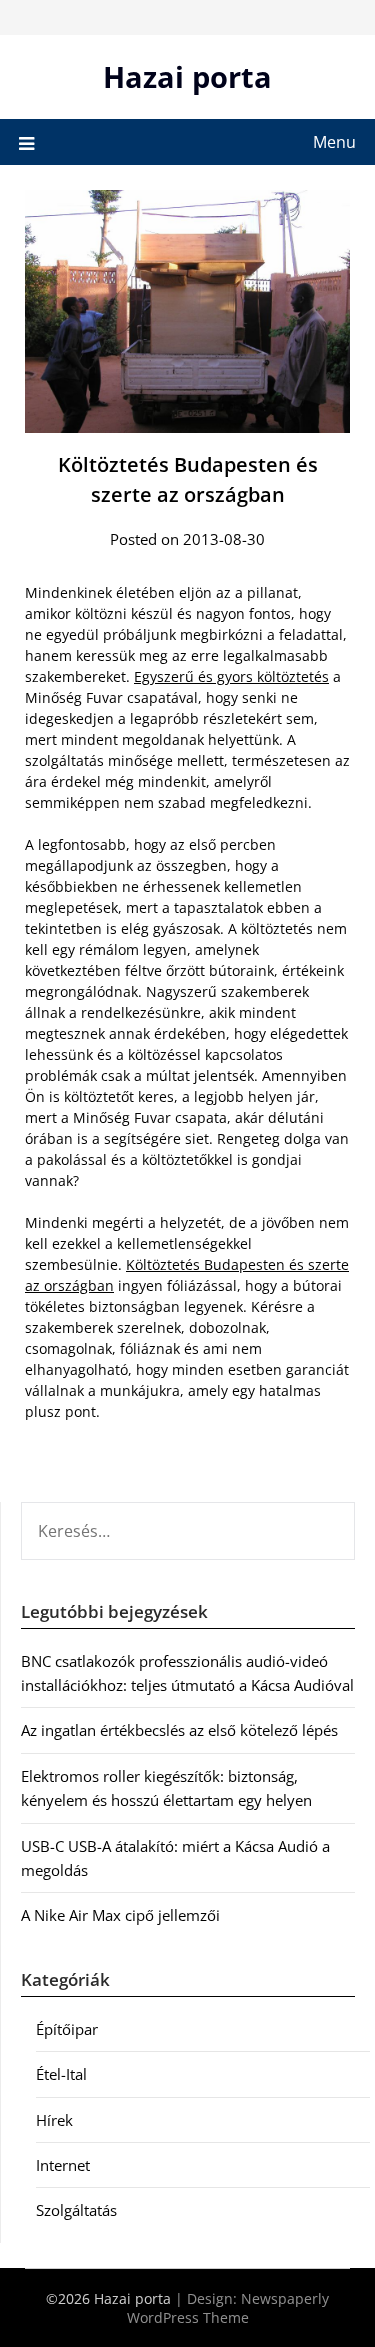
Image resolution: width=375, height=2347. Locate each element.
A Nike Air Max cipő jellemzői (120, 1915)
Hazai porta (187, 76)
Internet (63, 2165)
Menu (334, 142)
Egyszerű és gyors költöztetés (231, 676)
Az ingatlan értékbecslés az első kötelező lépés (179, 1730)
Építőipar (67, 2029)
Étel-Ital (61, 2074)
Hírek (54, 2120)
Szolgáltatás (76, 2210)
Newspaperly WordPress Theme (228, 2308)
